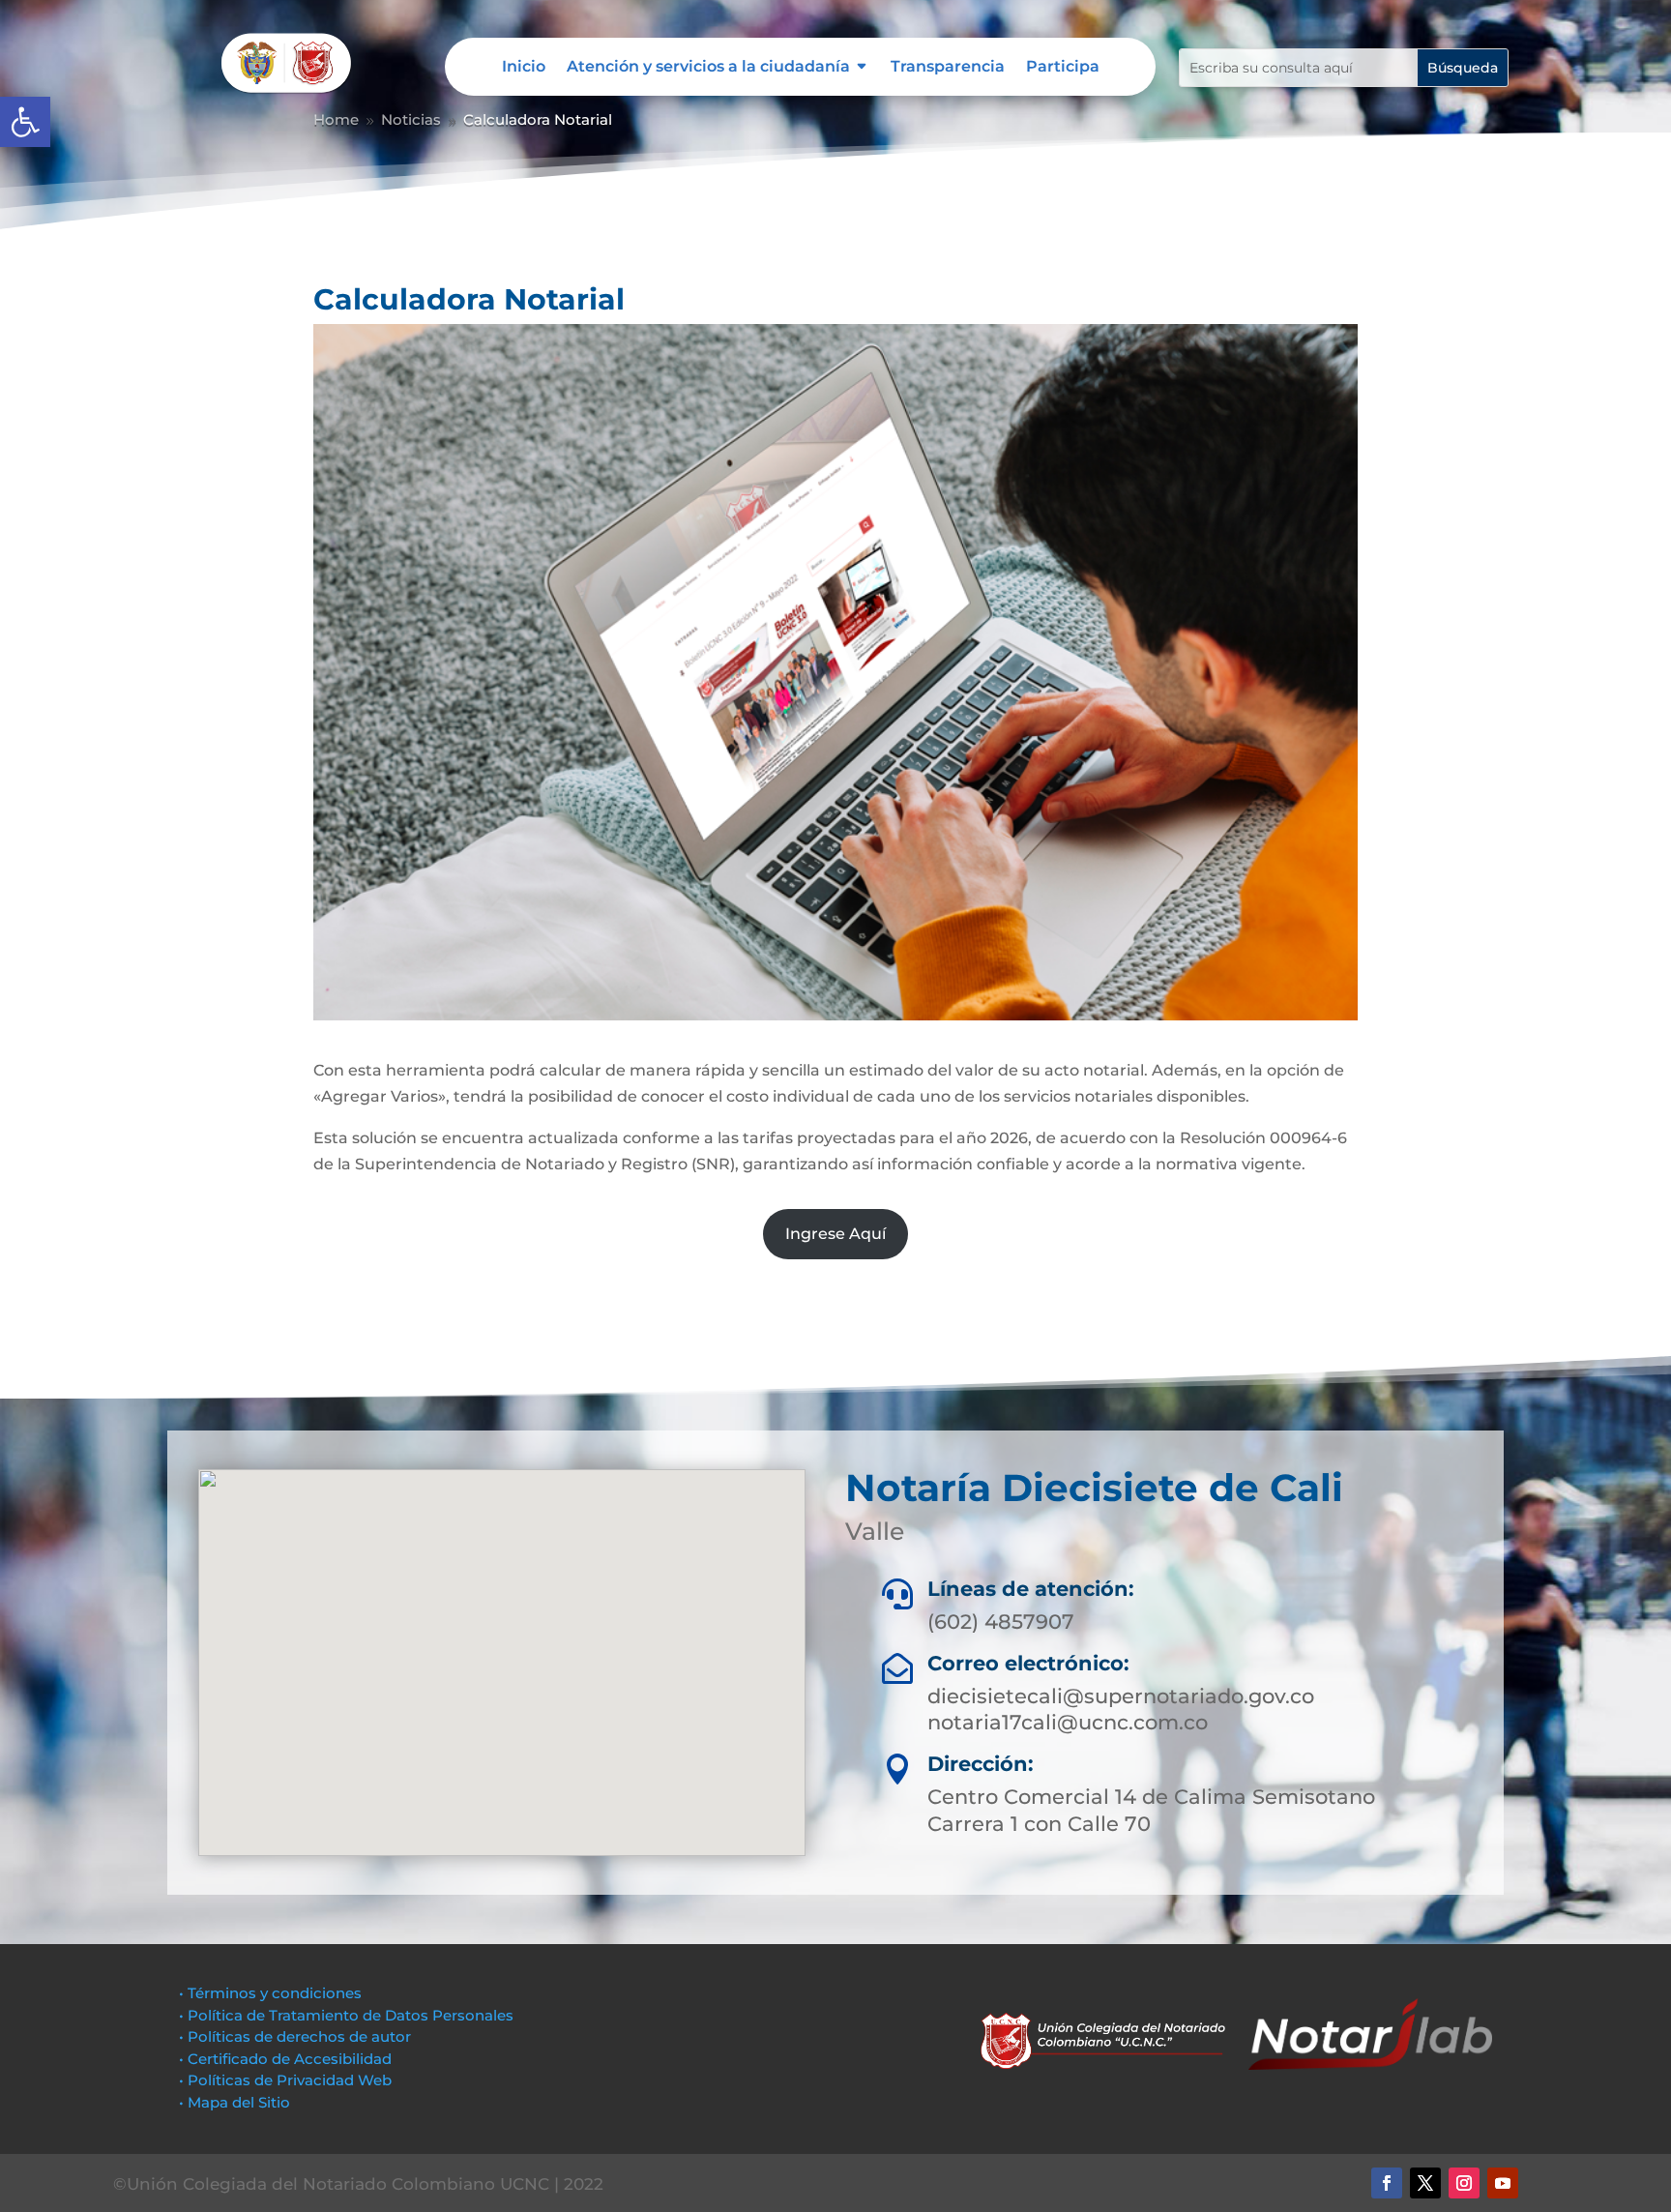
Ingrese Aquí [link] (835, 1234)
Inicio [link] (524, 68)
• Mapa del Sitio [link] (236, 2102)
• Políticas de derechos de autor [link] (295, 2036)
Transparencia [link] (948, 68)
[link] (25, 122)
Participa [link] (1063, 68)
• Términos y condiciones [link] (270, 1993)
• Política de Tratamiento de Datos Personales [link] (346, 2015)
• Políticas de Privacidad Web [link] (285, 2080)
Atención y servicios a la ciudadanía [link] (708, 68)
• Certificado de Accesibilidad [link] (285, 2059)
